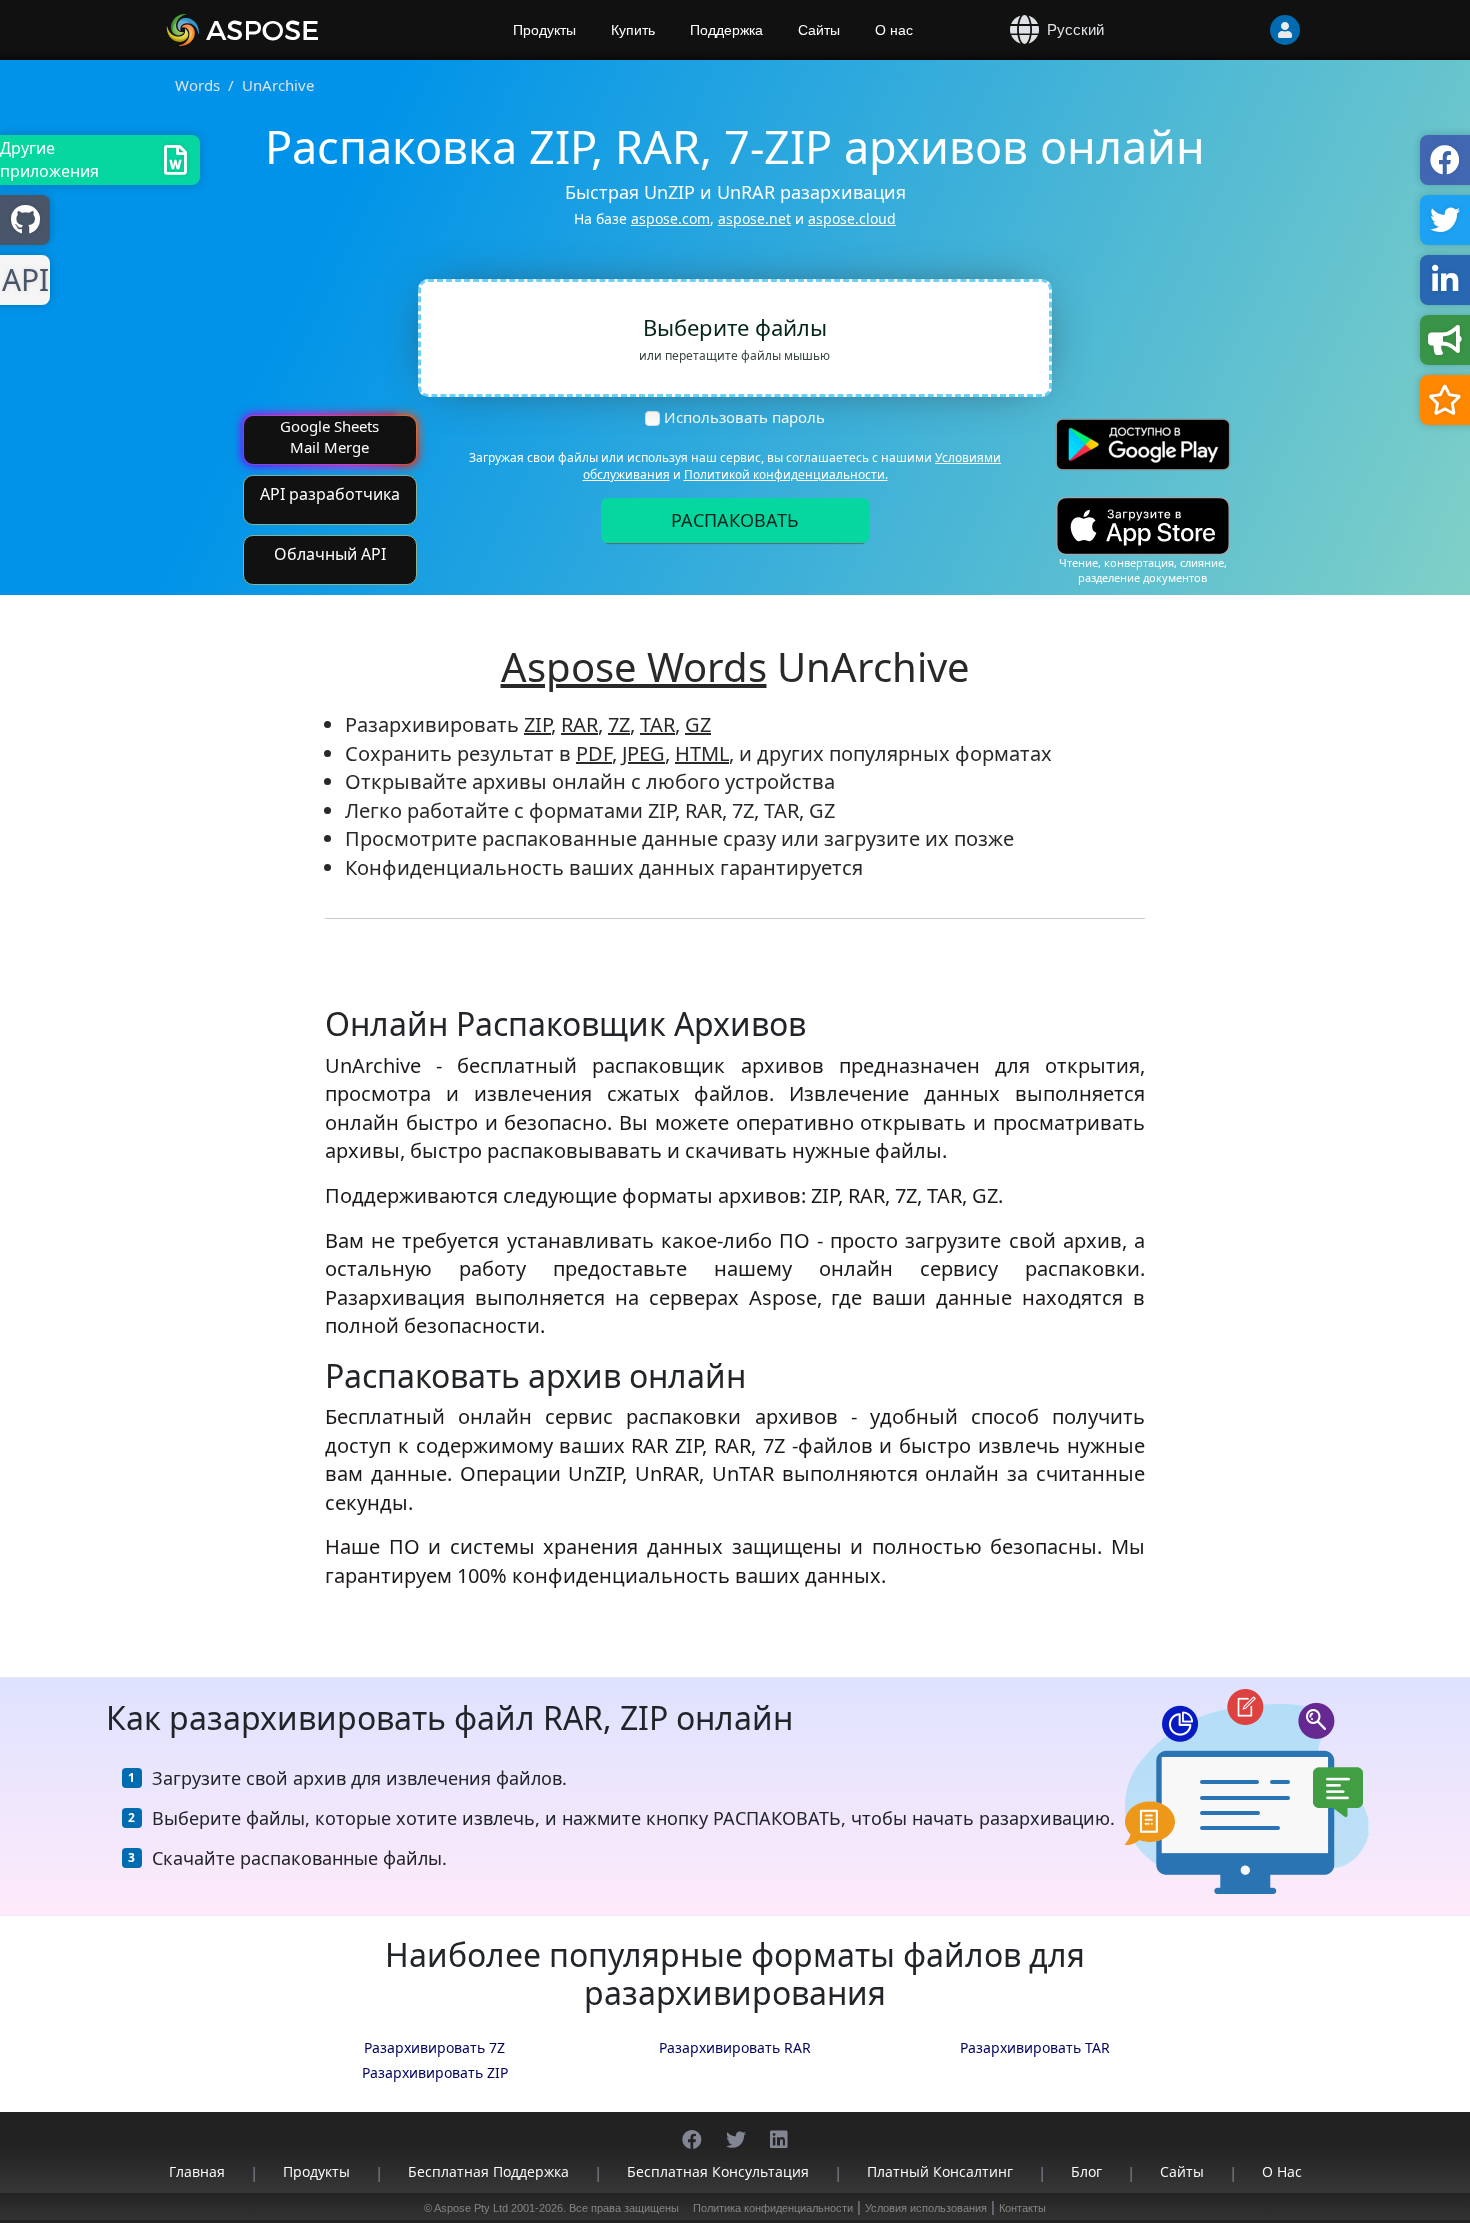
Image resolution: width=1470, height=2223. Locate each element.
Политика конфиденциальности (773, 2208)
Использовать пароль (744, 417)
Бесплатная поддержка (488, 2171)
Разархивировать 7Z (434, 2047)
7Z (619, 724)
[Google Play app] (1143, 444)
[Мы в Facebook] (692, 2129)
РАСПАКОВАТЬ (735, 520)
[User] (1245, 30)
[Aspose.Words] (300, 30)
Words (197, 85)
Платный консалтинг (940, 2171)
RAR (579, 724)
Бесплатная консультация (718, 2171)
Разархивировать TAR (1035, 2047)
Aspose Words (634, 666)
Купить (633, 30)
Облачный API (330, 554)
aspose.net (754, 218)
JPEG (643, 753)
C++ (21, 280)
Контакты (1022, 2208)
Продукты (544, 30)
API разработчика (330, 494)
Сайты (819, 30)
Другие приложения (49, 159)
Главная (197, 2171)
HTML (702, 753)
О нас (894, 30)
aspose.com (670, 218)
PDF (594, 753)
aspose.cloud (852, 218)
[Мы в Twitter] (736, 2129)
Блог (1086, 2171)
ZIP (537, 724)
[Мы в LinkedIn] (779, 2129)
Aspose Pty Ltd (471, 2208)
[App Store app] (1143, 526)
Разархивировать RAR (735, 2047)
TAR (657, 724)
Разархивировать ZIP (435, 2072)
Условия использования (926, 2208)
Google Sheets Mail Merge (329, 436)
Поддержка (726, 30)
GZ (698, 724)
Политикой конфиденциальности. (786, 474)
